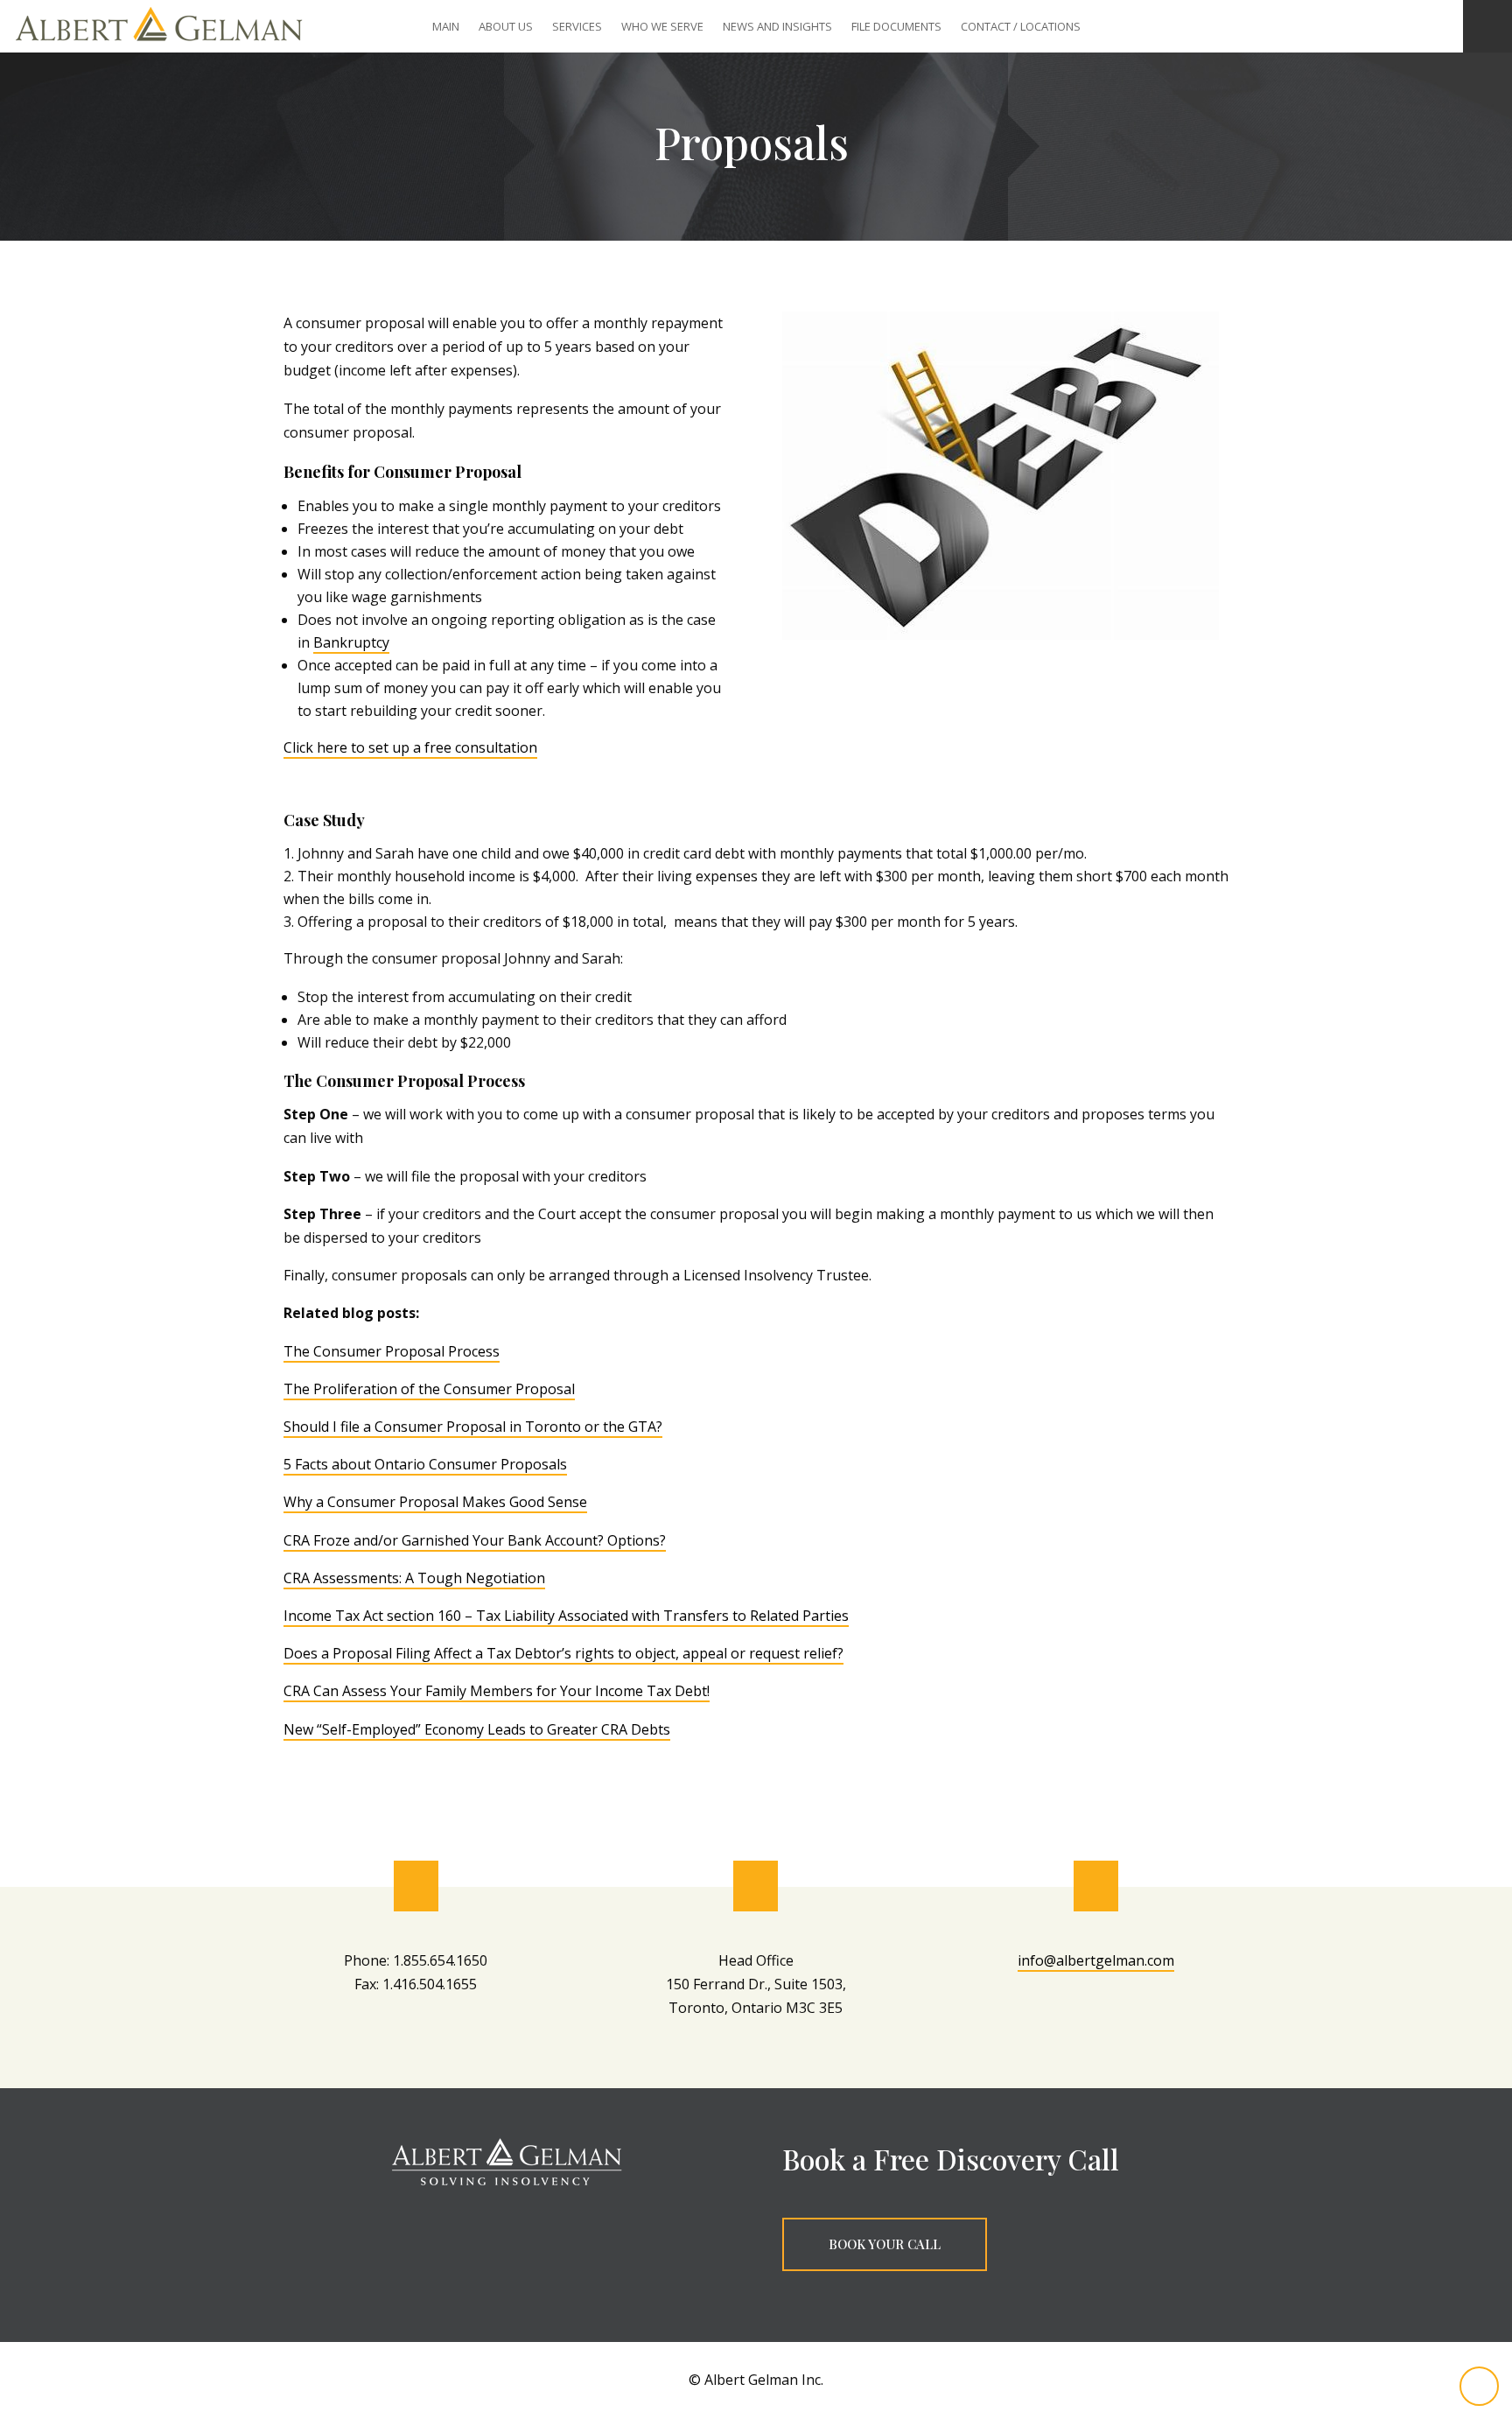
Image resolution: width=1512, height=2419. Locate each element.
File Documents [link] (896, 27)
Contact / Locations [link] (1021, 27)
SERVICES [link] (577, 27)
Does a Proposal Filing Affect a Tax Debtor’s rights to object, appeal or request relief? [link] (563, 1653)
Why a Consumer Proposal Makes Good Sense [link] (435, 1502)
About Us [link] (506, 27)
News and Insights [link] (777, 27)
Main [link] (446, 27)
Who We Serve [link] (662, 27)
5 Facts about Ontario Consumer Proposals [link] (425, 1464)
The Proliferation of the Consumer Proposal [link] (429, 1389)
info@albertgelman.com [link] (1096, 1960)
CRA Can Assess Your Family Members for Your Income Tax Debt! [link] (497, 1691)
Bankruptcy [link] (351, 642)
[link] (159, 47)
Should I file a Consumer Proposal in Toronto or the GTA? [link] (473, 1427)
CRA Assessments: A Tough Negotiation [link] (414, 1578)
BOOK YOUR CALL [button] (885, 2244)
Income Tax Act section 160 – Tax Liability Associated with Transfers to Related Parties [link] (566, 1616)
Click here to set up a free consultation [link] (410, 747)
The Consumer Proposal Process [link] (392, 1351)
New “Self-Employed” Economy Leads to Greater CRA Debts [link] (477, 1729)
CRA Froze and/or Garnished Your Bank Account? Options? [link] (475, 1540)
